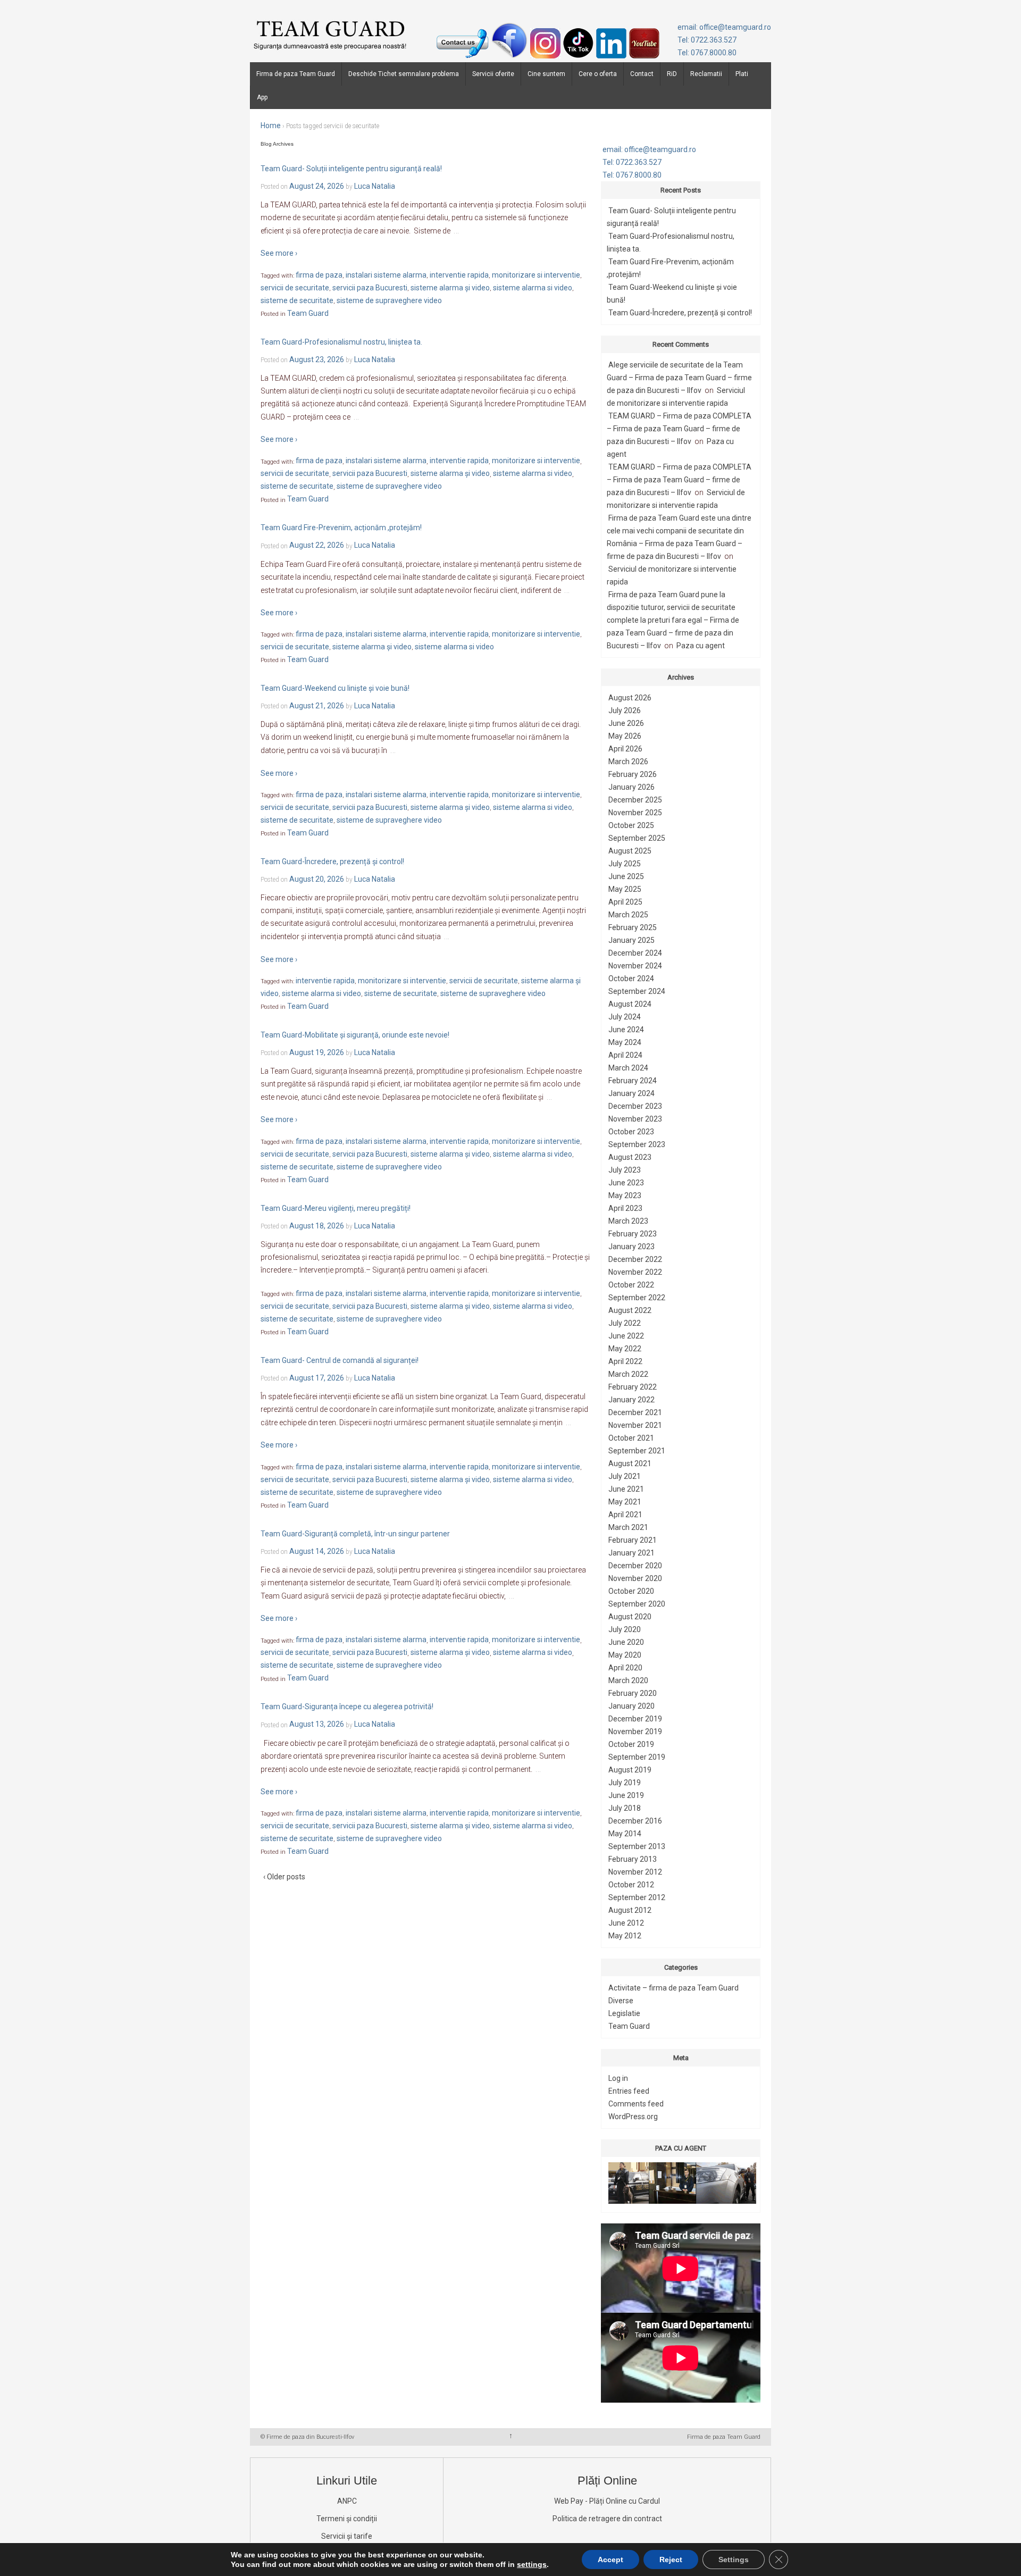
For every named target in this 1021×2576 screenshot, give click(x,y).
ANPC (347, 2501)
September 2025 (637, 838)
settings (532, 2564)
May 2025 (625, 889)
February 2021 (633, 1540)
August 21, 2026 (317, 706)
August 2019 (630, 1770)
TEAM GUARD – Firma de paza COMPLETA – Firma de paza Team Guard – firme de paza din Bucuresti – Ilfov (679, 429)
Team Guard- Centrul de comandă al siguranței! (340, 1360)
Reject (671, 2560)
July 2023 (625, 1170)
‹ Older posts (284, 1877)
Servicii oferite (493, 74)
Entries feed (629, 2091)
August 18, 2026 (317, 1226)
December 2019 (635, 1719)
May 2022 (625, 1349)
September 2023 (637, 1144)
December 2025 (635, 800)
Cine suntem (546, 74)
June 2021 (626, 1489)
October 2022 (631, 1285)
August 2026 (630, 698)
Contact (642, 74)
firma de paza (319, 275)
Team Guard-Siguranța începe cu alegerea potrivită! (347, 1707)
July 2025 (625, 864)
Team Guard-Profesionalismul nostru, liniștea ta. (341, 342)
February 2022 (633, 1387)
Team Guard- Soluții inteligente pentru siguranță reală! (351, 169)
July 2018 (625, 1808)
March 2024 (628, 1068)
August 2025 (630, 851)
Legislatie (624, 2013)
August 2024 (630, 1004)
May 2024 (625, 1042)
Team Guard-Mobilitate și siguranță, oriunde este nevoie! (355, 1035)
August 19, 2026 (317, 1052)
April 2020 (625, 1668)
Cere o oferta (598, 74)
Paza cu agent (701, 646)
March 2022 (628, 1374)
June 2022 (626, 1336)
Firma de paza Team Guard (296, 74)
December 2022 (635, 1259)
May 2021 (625, 1502)
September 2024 (637, 991)
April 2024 (625, 1055)
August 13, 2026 (317, 1725)
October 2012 (631, 1885)
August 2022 (630, 1310)
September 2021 (637, 1451)
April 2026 (625, 749)
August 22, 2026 (317, 546)
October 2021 (631, 1438)
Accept (610, 2560)
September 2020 (637, 1604)
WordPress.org (633, 2117)
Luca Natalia (375, 186)
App (262, 97)
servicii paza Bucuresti (370, 288)
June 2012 (626, 1923)
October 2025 (631, 825)
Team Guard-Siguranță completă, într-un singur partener (355, 1534)
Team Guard (308, 313)
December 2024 (635, 953)
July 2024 (625, 1017)
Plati (742, 74)
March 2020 (628, 1680)
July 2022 (625, 1323)
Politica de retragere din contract (607, 2519)
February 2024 (633, 1081)
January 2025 (631, 940)
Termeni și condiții (347, 2519)
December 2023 (635, 1106)
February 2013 (633, 1859)
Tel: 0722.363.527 (707, 40)
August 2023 (630, 1157)
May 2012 (625, 1936)
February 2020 (633, 1693)
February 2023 (633, 1234)
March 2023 (628, 1221)
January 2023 (631, 1247)
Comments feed (636, 2104)
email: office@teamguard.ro (724, 27)
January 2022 (631, 1400)
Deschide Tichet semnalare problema (404, 74)
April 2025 (625, 902)
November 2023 (635, 1119)
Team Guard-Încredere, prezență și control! (332, 862)
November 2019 (635, 1732)
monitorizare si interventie (536, 275)
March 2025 (628, 915)
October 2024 (631, 978)
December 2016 (635, 1821)
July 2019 (625, 1783)
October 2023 (631, 1132)
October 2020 (631, 1591)
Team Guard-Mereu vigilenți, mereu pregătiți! (336, 1208)
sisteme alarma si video (533, 288)
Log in (618, 2078)
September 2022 (637, 1298)
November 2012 (635, 1872)
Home (271, 126)
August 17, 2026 (317, 1378)
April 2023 (625, 1208)
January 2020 (631, 1706)
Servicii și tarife (347, 2536)
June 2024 (626, 1030)
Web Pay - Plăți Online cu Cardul (607, 2501)
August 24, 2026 (317, 186)
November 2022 (635, 1272)
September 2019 (637, 1757)
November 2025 (635, 813)
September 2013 (637, 1846)
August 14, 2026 (317, 1551)
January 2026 (631, 787)
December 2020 (635, 1566)
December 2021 (635, 1412)
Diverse (621, 2001)
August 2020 (630, 1617)
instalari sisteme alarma (386, 275)
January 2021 (631, 1553)
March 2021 (628, 1527)
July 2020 (625, 1629)
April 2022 (625, 1361)
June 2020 (626, 1642)
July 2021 (625, 1476)
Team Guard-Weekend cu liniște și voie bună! (335, 688)
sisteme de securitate (297, 300)
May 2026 (625, 736)
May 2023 (625, 1195)
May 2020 (625, 1655)
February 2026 (633, 774)
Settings (734, 2560)
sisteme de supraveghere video (389, 300)
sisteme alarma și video (450, 288)
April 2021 (625, 1515)
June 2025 (626, 876)
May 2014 (625, 1834)
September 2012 (637, 1897)
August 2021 (630, 1463)
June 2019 (626, 1795)
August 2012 (630, 1910)
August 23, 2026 (317, 359)
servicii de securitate (295, 288)
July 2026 (625, 710)
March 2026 (628, 762)
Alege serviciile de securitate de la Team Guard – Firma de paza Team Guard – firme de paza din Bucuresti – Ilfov (679, 378)
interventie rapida (459, 275)
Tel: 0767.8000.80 (707, 53)
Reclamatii (706, 74)
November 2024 (635, 966)
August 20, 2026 (317, 879)
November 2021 (635, 1425)
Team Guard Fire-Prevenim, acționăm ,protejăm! (341, 528)
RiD (672, 74)
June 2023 (626, 1183)
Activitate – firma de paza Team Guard (673, 1988)
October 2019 (631, 1744)
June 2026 (626, 723)
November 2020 (635, 1578)
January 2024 (631, 1093)
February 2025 (633, 927)
